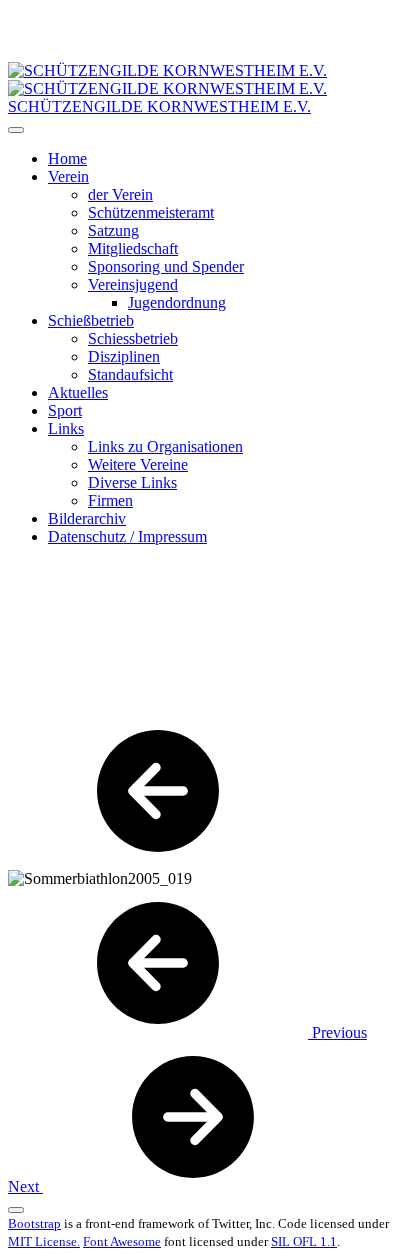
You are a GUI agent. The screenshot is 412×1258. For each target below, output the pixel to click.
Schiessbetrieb (133, 338)
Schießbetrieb (91, 320)
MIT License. (44, 1241)
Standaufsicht (130, 374)
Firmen (110, 500)
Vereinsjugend (133, 284)
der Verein (120, 194)
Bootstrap (34, 1223)
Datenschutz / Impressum (127, 536)
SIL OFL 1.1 (304, 1241)
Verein (68, 176)
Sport (65, 410)
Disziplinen (124, 356)
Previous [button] (337, 1032)
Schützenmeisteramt (151, 212)
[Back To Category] (158, 860)
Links (66, 428)
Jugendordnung (177, 302)
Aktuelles (78, 392)
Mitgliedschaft (133, 248)
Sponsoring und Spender (166, 266)
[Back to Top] (16, 1210)
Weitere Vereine (138, 464)
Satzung (113, 230)
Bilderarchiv (87, 518)
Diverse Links (132, 482)
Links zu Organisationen (165, 446)
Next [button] (25, 1186)
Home (67, 158)
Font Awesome (122, 1241)
